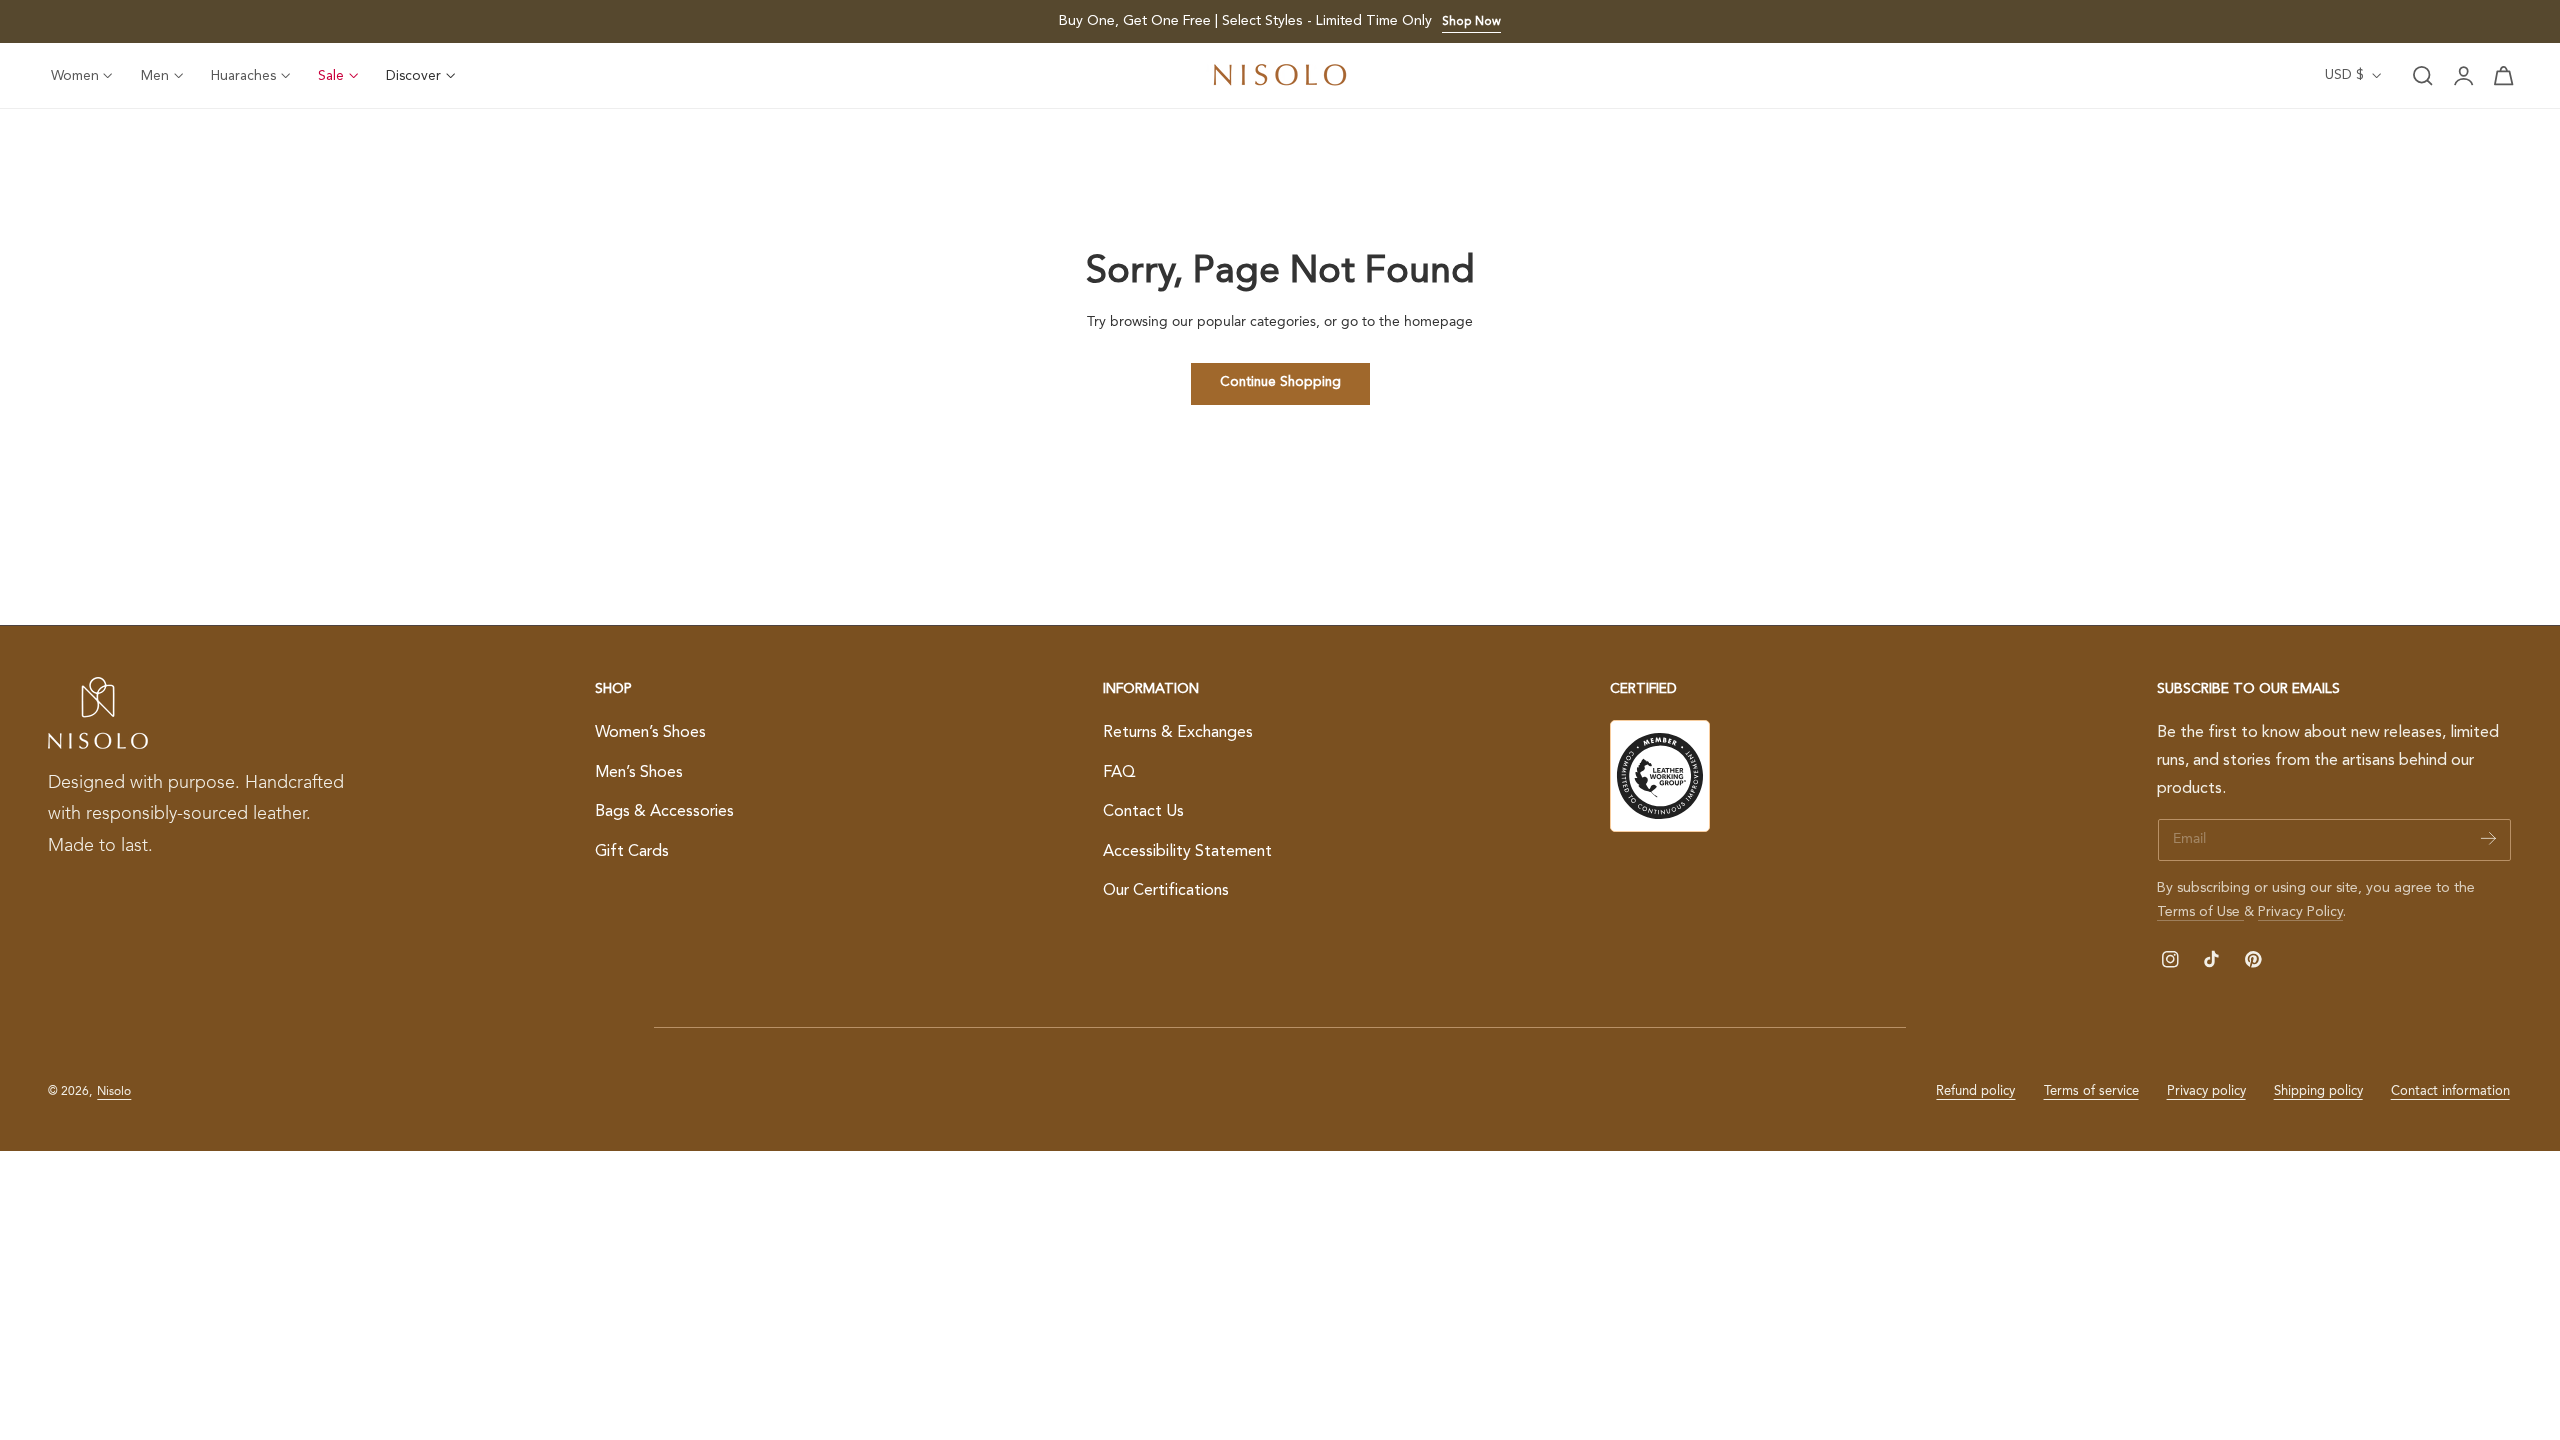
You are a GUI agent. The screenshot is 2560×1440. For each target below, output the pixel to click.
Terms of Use (2200, 912)
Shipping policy (2318, 1091)
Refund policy (1975, 1091)
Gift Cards (632, 852)
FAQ (1119, 773)
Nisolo (114, 1092)
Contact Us (1143, 812)
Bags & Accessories (664, 812)
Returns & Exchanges (1178, 733)
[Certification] (1660, 776)
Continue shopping (1280, 382)
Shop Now (1471, 22)
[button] (2423, 76)
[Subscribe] (2488, 838)
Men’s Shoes (639, 773)
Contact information (2450, 1091)
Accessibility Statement (1187, 852)
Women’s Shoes (650, 733)
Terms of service (2091, 1091)
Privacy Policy (2300, 912)
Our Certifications (1166, 892)
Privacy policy (2206, 1091)
